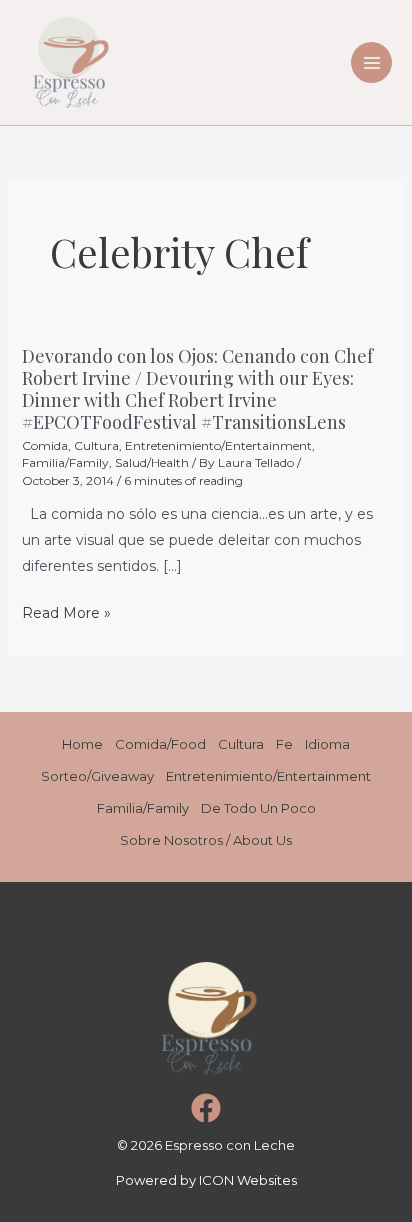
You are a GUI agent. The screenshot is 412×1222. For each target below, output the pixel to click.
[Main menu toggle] (371, 62)
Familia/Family (65, 462)
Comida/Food (160, 744)
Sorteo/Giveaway (97, 776)
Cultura (96, 445)
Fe (284, 744)
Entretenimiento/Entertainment (218, 445)
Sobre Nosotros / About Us (206, 840)
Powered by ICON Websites (206, 1180)
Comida (45, 445)
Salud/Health (152, 462)
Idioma (327, 744)
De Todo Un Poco (258, 808)
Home (82, 744)
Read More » (66, 613)
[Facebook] (206, 1108)
